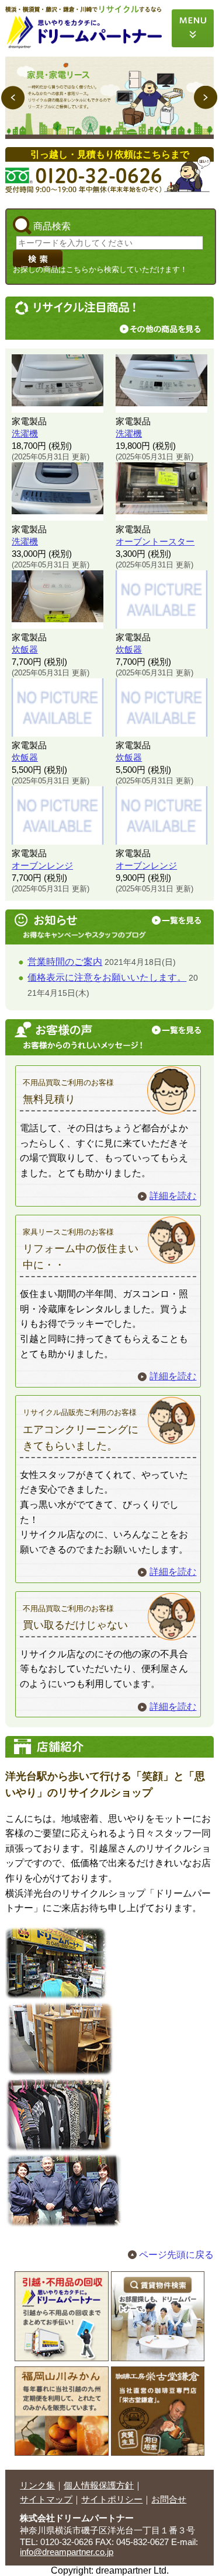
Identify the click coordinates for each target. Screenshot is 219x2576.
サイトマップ (46, 2499)
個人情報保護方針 (99, 2485)
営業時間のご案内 (65, 962)
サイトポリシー (112, 2499)
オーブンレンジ (42, 865)
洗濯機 (25, 433)
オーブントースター (155, 541)
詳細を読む (173, 1196)
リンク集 (37, 2485)
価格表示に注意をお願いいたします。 (107, 977)
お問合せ (169, 2499)
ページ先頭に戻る (176, 2255)
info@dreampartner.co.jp (67, 2552)
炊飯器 (25, 649)
